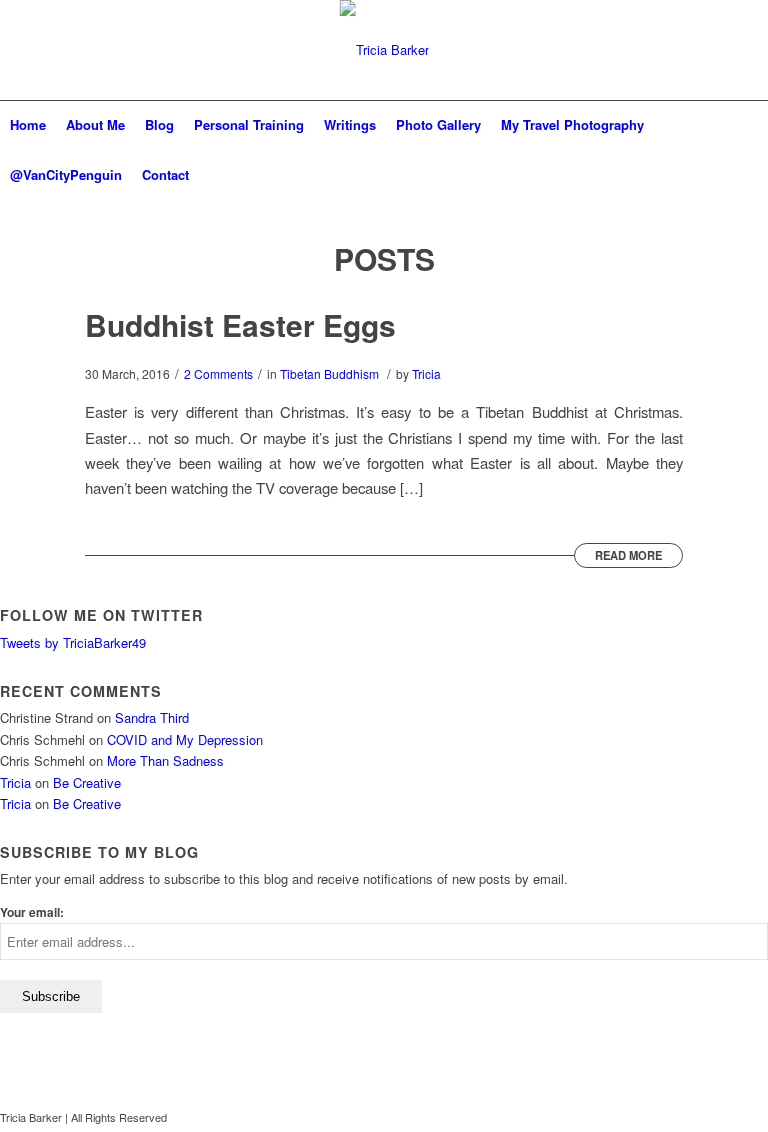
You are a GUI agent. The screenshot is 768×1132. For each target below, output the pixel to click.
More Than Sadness (165, 760)
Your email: (32, 912)
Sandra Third (152, 717)
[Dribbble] (753, 1117)
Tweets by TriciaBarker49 (73, 642)
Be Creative (87, 782)
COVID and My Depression (185, 739)
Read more (628, 555)
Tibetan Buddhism (329, 373)
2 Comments (218, 373)
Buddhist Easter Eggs (240, 324)
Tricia (426, 373)
